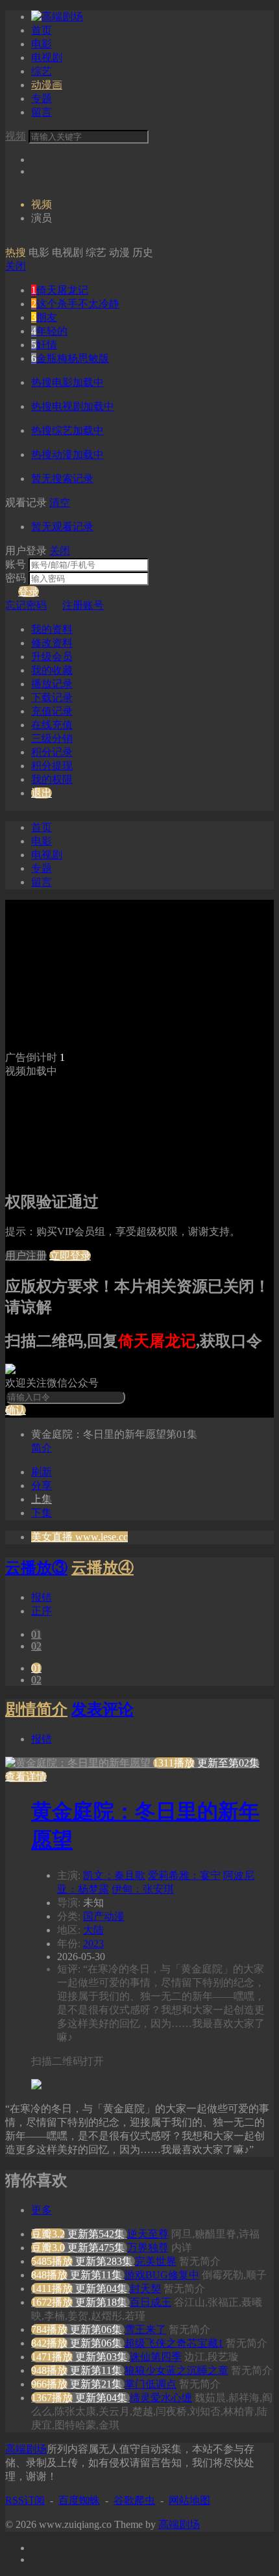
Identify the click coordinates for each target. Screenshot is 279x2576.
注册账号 (83, 605)
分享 (42, 1486)
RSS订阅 (25, 2500)
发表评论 (103, 1709)
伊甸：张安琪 (143, 1889)
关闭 (16, 266)
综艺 (42, 71)
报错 (42, 1597)
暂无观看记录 (62, 527)
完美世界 (156, 2261)
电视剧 (47, 57)
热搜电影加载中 (67, 382)
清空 (60, 503)
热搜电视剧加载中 (73, 406)
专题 (42, 98)
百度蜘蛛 (79, 2500)
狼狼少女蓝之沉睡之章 (176, 2370)
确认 (16, 1410)
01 (36, 1634)
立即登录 (70, 1256)
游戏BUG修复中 (162, 2275)
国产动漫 (104, 1916)
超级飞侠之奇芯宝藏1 (174, 2343)
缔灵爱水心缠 (161, 2398)
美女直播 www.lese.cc (79, 1537)
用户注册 (26, 1256)
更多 (42, 2210)
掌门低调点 (151, 2384)
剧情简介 (36, 1709)
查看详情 (26, 1777)
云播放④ (103, 1568)
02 (36, 1646)
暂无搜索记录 (62, 478)
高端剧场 (26, 2449)
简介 (42, 1448)
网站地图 (189, 2500)
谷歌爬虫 (134, 2500)
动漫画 (47, 85)
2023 (93, 1944)
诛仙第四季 (156, 2357)
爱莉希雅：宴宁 (184, 1875)
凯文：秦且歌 (114, 1875)
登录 (29, 592)
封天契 (145, 2289)
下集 (42, 1513)
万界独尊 (148, 2248)
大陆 (93, 1930)
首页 (42, 30)
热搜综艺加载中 (67, 430)
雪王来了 (145, 2329)
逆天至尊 (148, 2234)
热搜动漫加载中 (67, 454)
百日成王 (151, 2302)
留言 (42, 112)
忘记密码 (26, 605)
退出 (42, 793)
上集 (42, 1499)
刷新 (42, 1472)
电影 (42, 44)
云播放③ (36, 1568)
